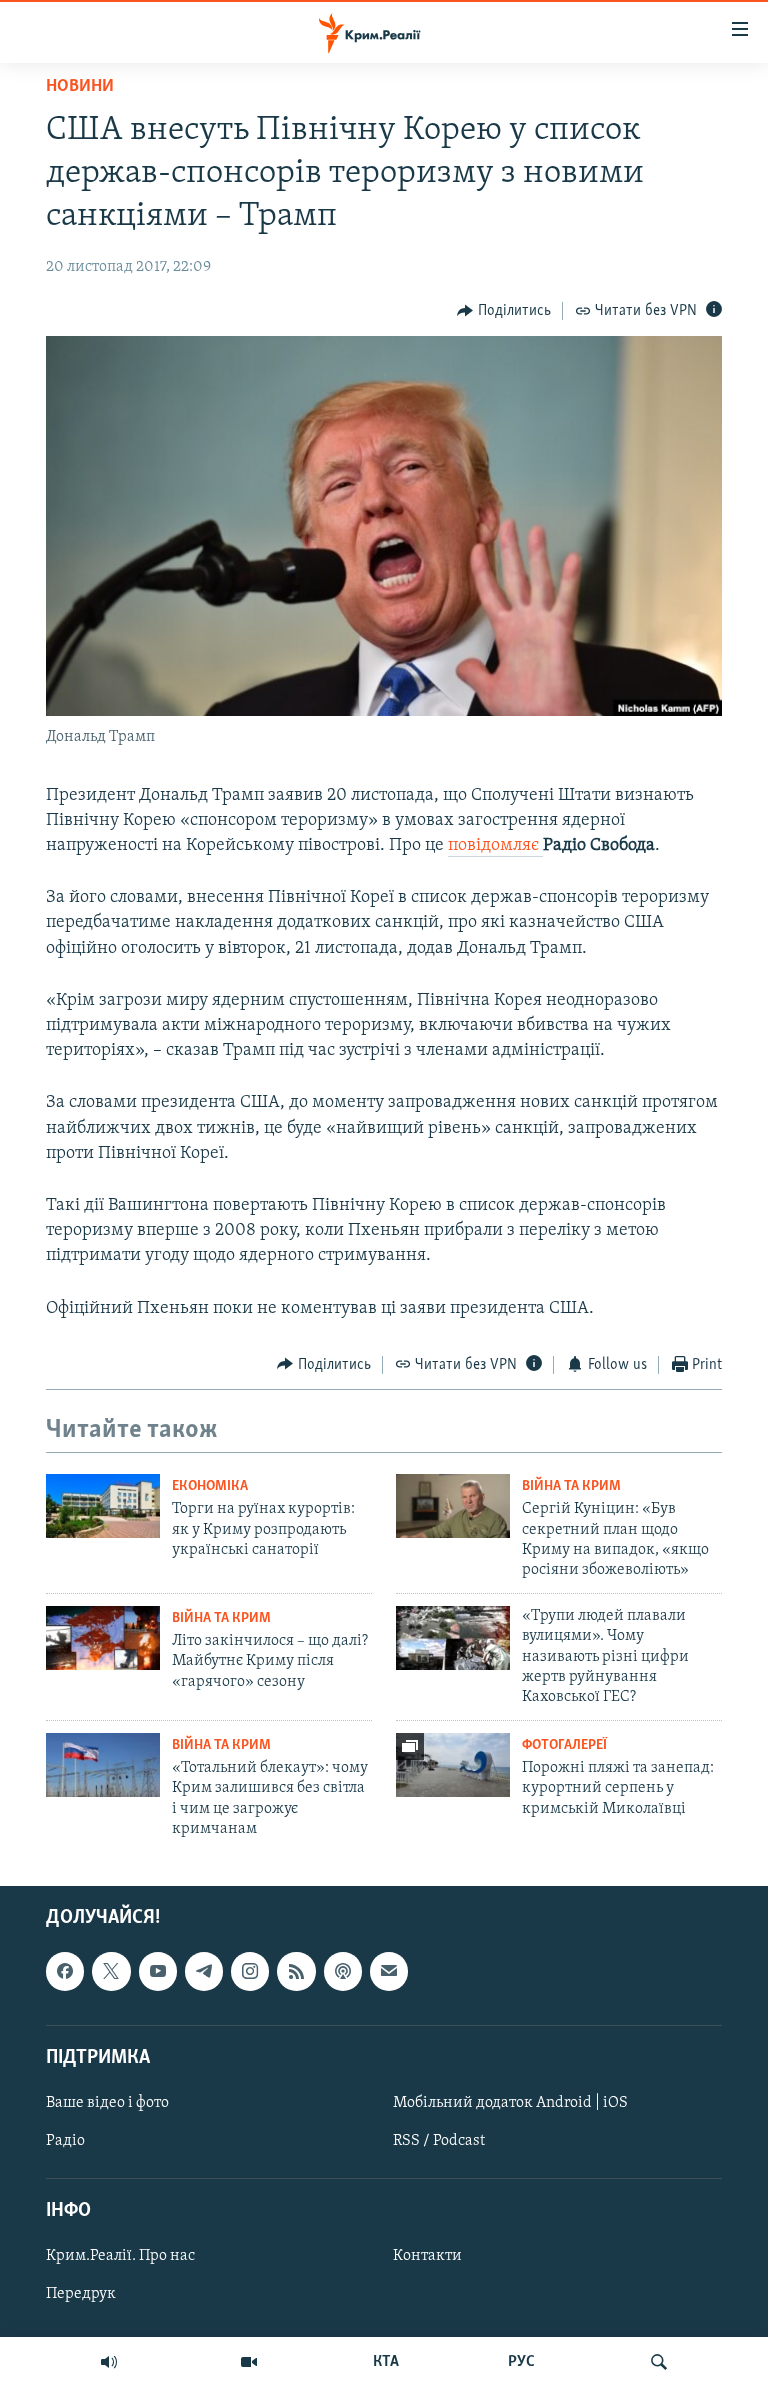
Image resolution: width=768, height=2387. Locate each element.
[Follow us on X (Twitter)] (111, 1971)
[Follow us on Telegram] (204, 1971)
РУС (521, 2362)
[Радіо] (109, 2362)
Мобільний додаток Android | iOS (510, 2102)
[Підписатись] (389, 1971)
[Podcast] (343, 1971)
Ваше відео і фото (107, 2102)
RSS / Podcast (439, 2141)
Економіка (210, 1486)
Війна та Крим (571, 1486)
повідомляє (495, 846)
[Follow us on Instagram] (250, 1971)
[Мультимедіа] (249, 2362)
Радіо (65, 2141)
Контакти (427, 2256)
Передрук (81, 2294)
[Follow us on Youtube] (158, 1971)
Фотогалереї (564, 1745)
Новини (80, 87)
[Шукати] (659, 2362)
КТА (386, 2362)
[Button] (504, 311)
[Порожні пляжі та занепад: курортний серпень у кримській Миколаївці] (453, 1765)
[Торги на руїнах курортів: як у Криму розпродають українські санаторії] (103, 1506)
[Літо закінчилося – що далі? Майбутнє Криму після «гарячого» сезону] (103, 1638)
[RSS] (296, 1971)
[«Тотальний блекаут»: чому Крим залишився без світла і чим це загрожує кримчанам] (103, 1765)
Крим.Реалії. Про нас (120, 2256)
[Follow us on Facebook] (65, 1971)
